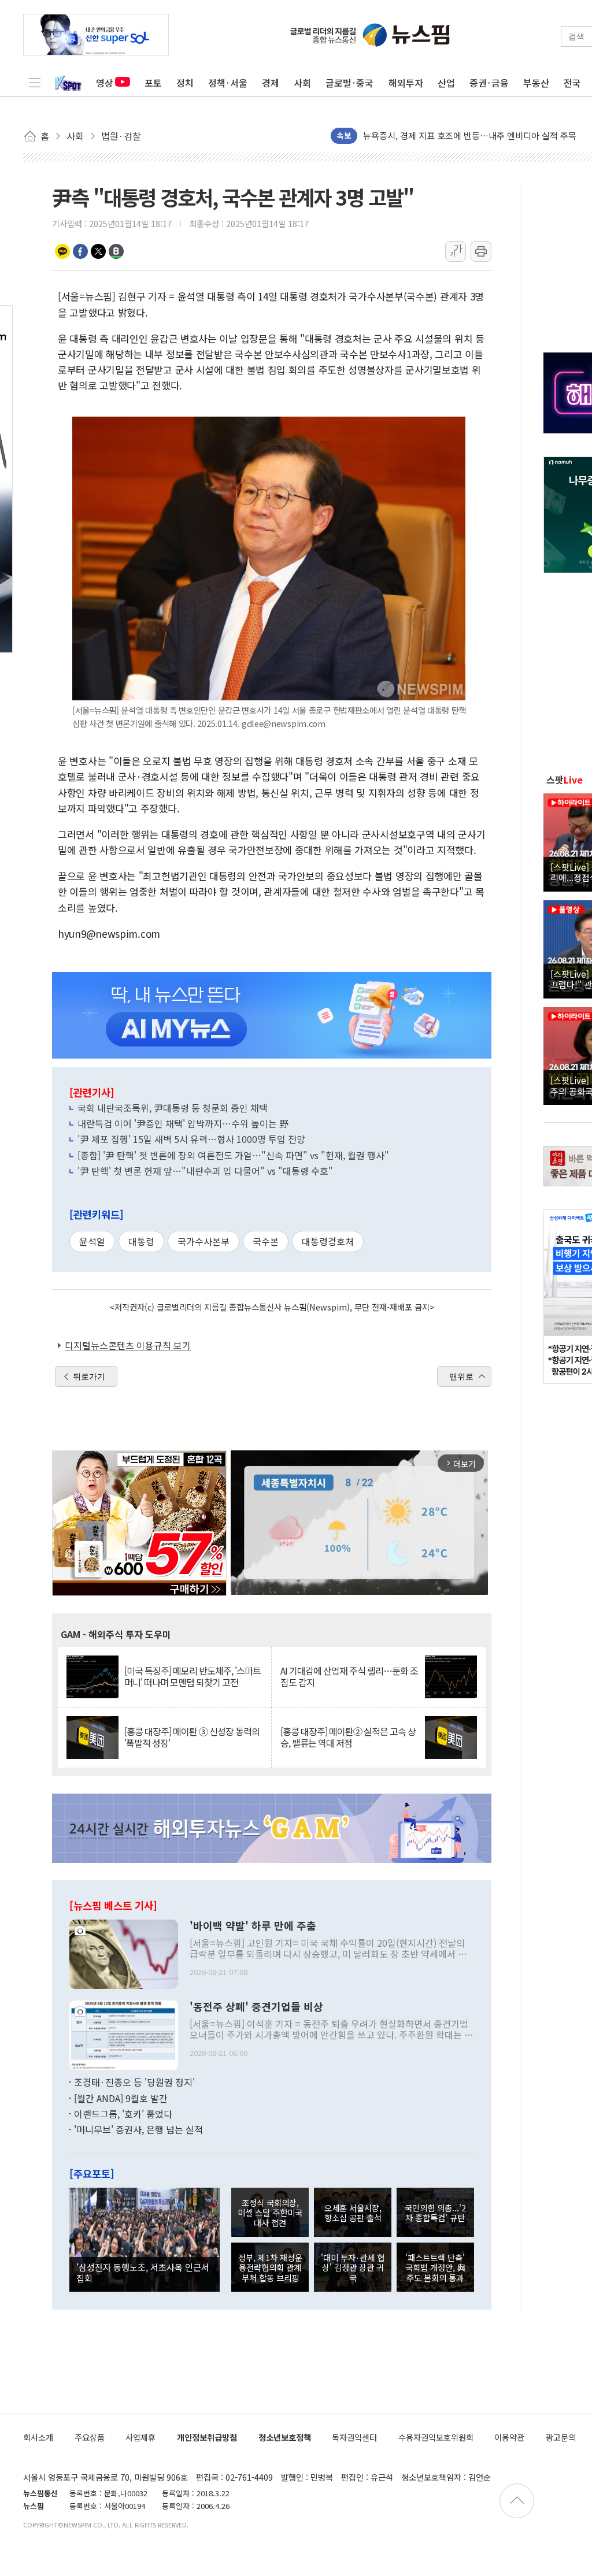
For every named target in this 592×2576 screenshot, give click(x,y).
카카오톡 (62, 251)
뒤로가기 (89, 1376)
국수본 (266, 1241)
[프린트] (481, 251)
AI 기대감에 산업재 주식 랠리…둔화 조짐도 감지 (349, 1676)
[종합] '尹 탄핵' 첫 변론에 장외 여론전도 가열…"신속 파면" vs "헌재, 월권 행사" (233, 1155)
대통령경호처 (328, 1241)
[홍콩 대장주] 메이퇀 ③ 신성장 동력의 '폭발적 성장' (192, 1737)
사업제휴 (140, 2437)
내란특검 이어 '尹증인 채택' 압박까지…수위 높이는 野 (183, 1123)
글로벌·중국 (349, 83)
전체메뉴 (35, 83)
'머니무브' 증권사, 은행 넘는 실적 (138, 2129)
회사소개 (38, 2437)
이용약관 (509, 2437)
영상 (105, 83)
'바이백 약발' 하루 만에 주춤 (253, 1926)
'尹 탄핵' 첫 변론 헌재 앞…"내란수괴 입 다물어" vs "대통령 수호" (205, 1171)
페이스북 (80, 251)
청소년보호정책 (285, 2437)
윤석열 (92, 1241)
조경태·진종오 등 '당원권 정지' (134, 2082)
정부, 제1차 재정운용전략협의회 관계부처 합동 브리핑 (270, 2267)
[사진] (124, 1953)
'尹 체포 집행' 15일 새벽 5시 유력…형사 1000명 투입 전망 (191, 1139)
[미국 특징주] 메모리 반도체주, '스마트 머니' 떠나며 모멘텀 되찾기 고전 (193, 1676)
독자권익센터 (354, 2437)
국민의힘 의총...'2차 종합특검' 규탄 (435, 2213)
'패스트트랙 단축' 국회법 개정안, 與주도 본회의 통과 (435, 2267)
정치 (185, 83)
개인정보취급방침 (207, 2437)
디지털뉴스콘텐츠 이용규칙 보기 (128, 1345)
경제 (271, 83)
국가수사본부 (203, 1241)
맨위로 (461, 1376)
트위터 (98, 251)
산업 (446, 83)
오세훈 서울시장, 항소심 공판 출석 (353, 2213)
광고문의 (561, 2437)
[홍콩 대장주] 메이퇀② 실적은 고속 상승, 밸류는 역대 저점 (348, 1737)
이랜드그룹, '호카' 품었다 (123, 2114)
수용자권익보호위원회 (436, 2437)
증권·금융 (489, 83)
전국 (572, 83)
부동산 (536, 83)
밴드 (116, 251)
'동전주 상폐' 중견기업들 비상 (256, 2007)
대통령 (141, 1241)
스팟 (565, 780)
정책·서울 (228, 83)
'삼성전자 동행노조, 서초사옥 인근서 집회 (143, 2272)
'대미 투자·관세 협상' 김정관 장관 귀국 (353, 2267)
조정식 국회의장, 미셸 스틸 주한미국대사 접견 (270, 2213)
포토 (153, 83)
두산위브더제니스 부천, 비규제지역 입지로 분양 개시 (459, 136)
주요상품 (90, 2437)
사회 (302, 83)
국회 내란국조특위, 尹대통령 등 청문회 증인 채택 (173, 1108)
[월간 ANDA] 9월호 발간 (121, 2098)
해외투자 (406, 83)
